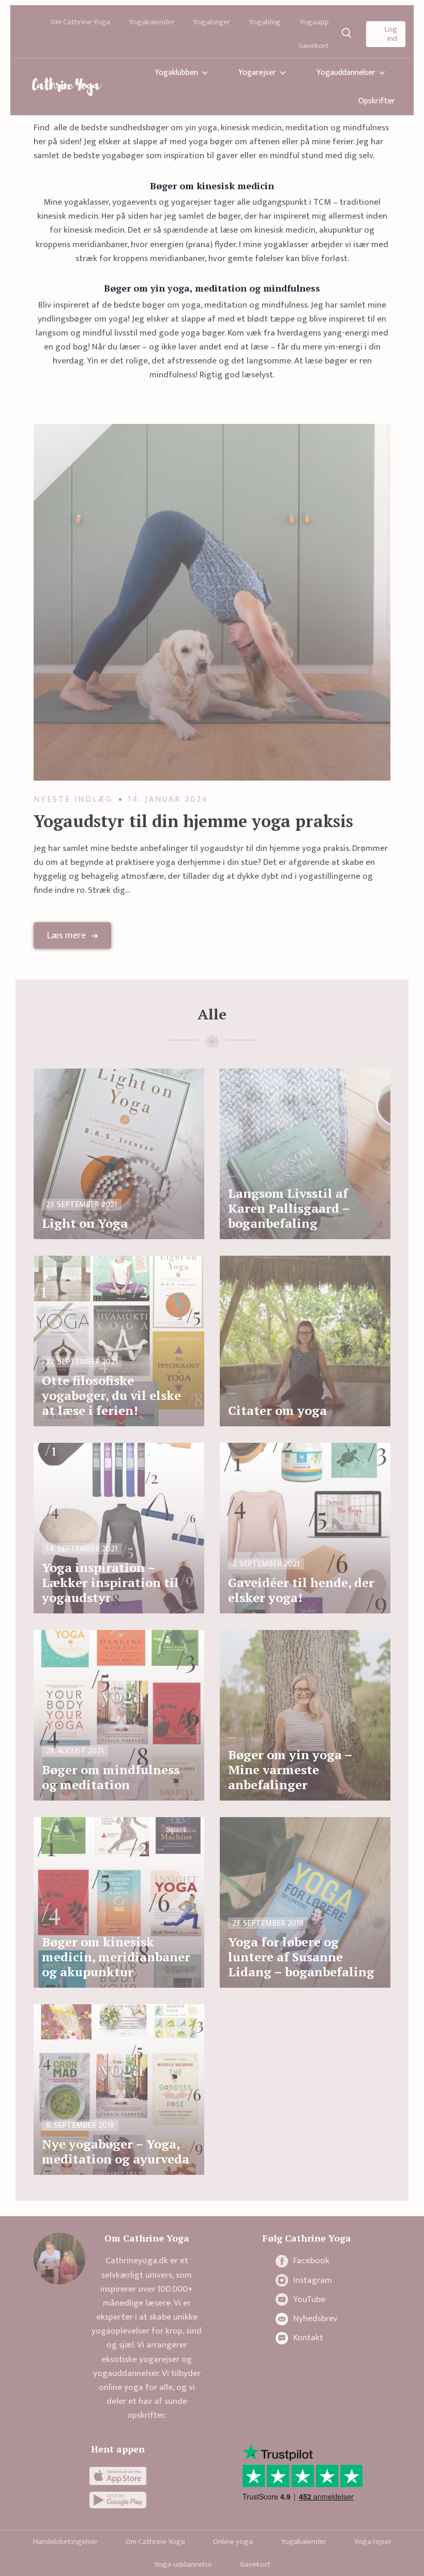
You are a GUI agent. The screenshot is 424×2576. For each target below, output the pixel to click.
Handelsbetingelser (65, 2542)
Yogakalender (152, 22)
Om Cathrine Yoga (80, 22)
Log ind (391, 34)
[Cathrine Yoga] (67, 87)
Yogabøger (211, 22)
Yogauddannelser (346, 73)
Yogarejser (257, 73)
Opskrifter (377, 101)
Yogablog (265, 22)
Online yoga (233, 2542)
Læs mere (66, 936)
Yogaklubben (176, 73)
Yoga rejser (373, 2542)
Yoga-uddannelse (183, 2564)
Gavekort (314, 46)
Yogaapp (314, 22)
